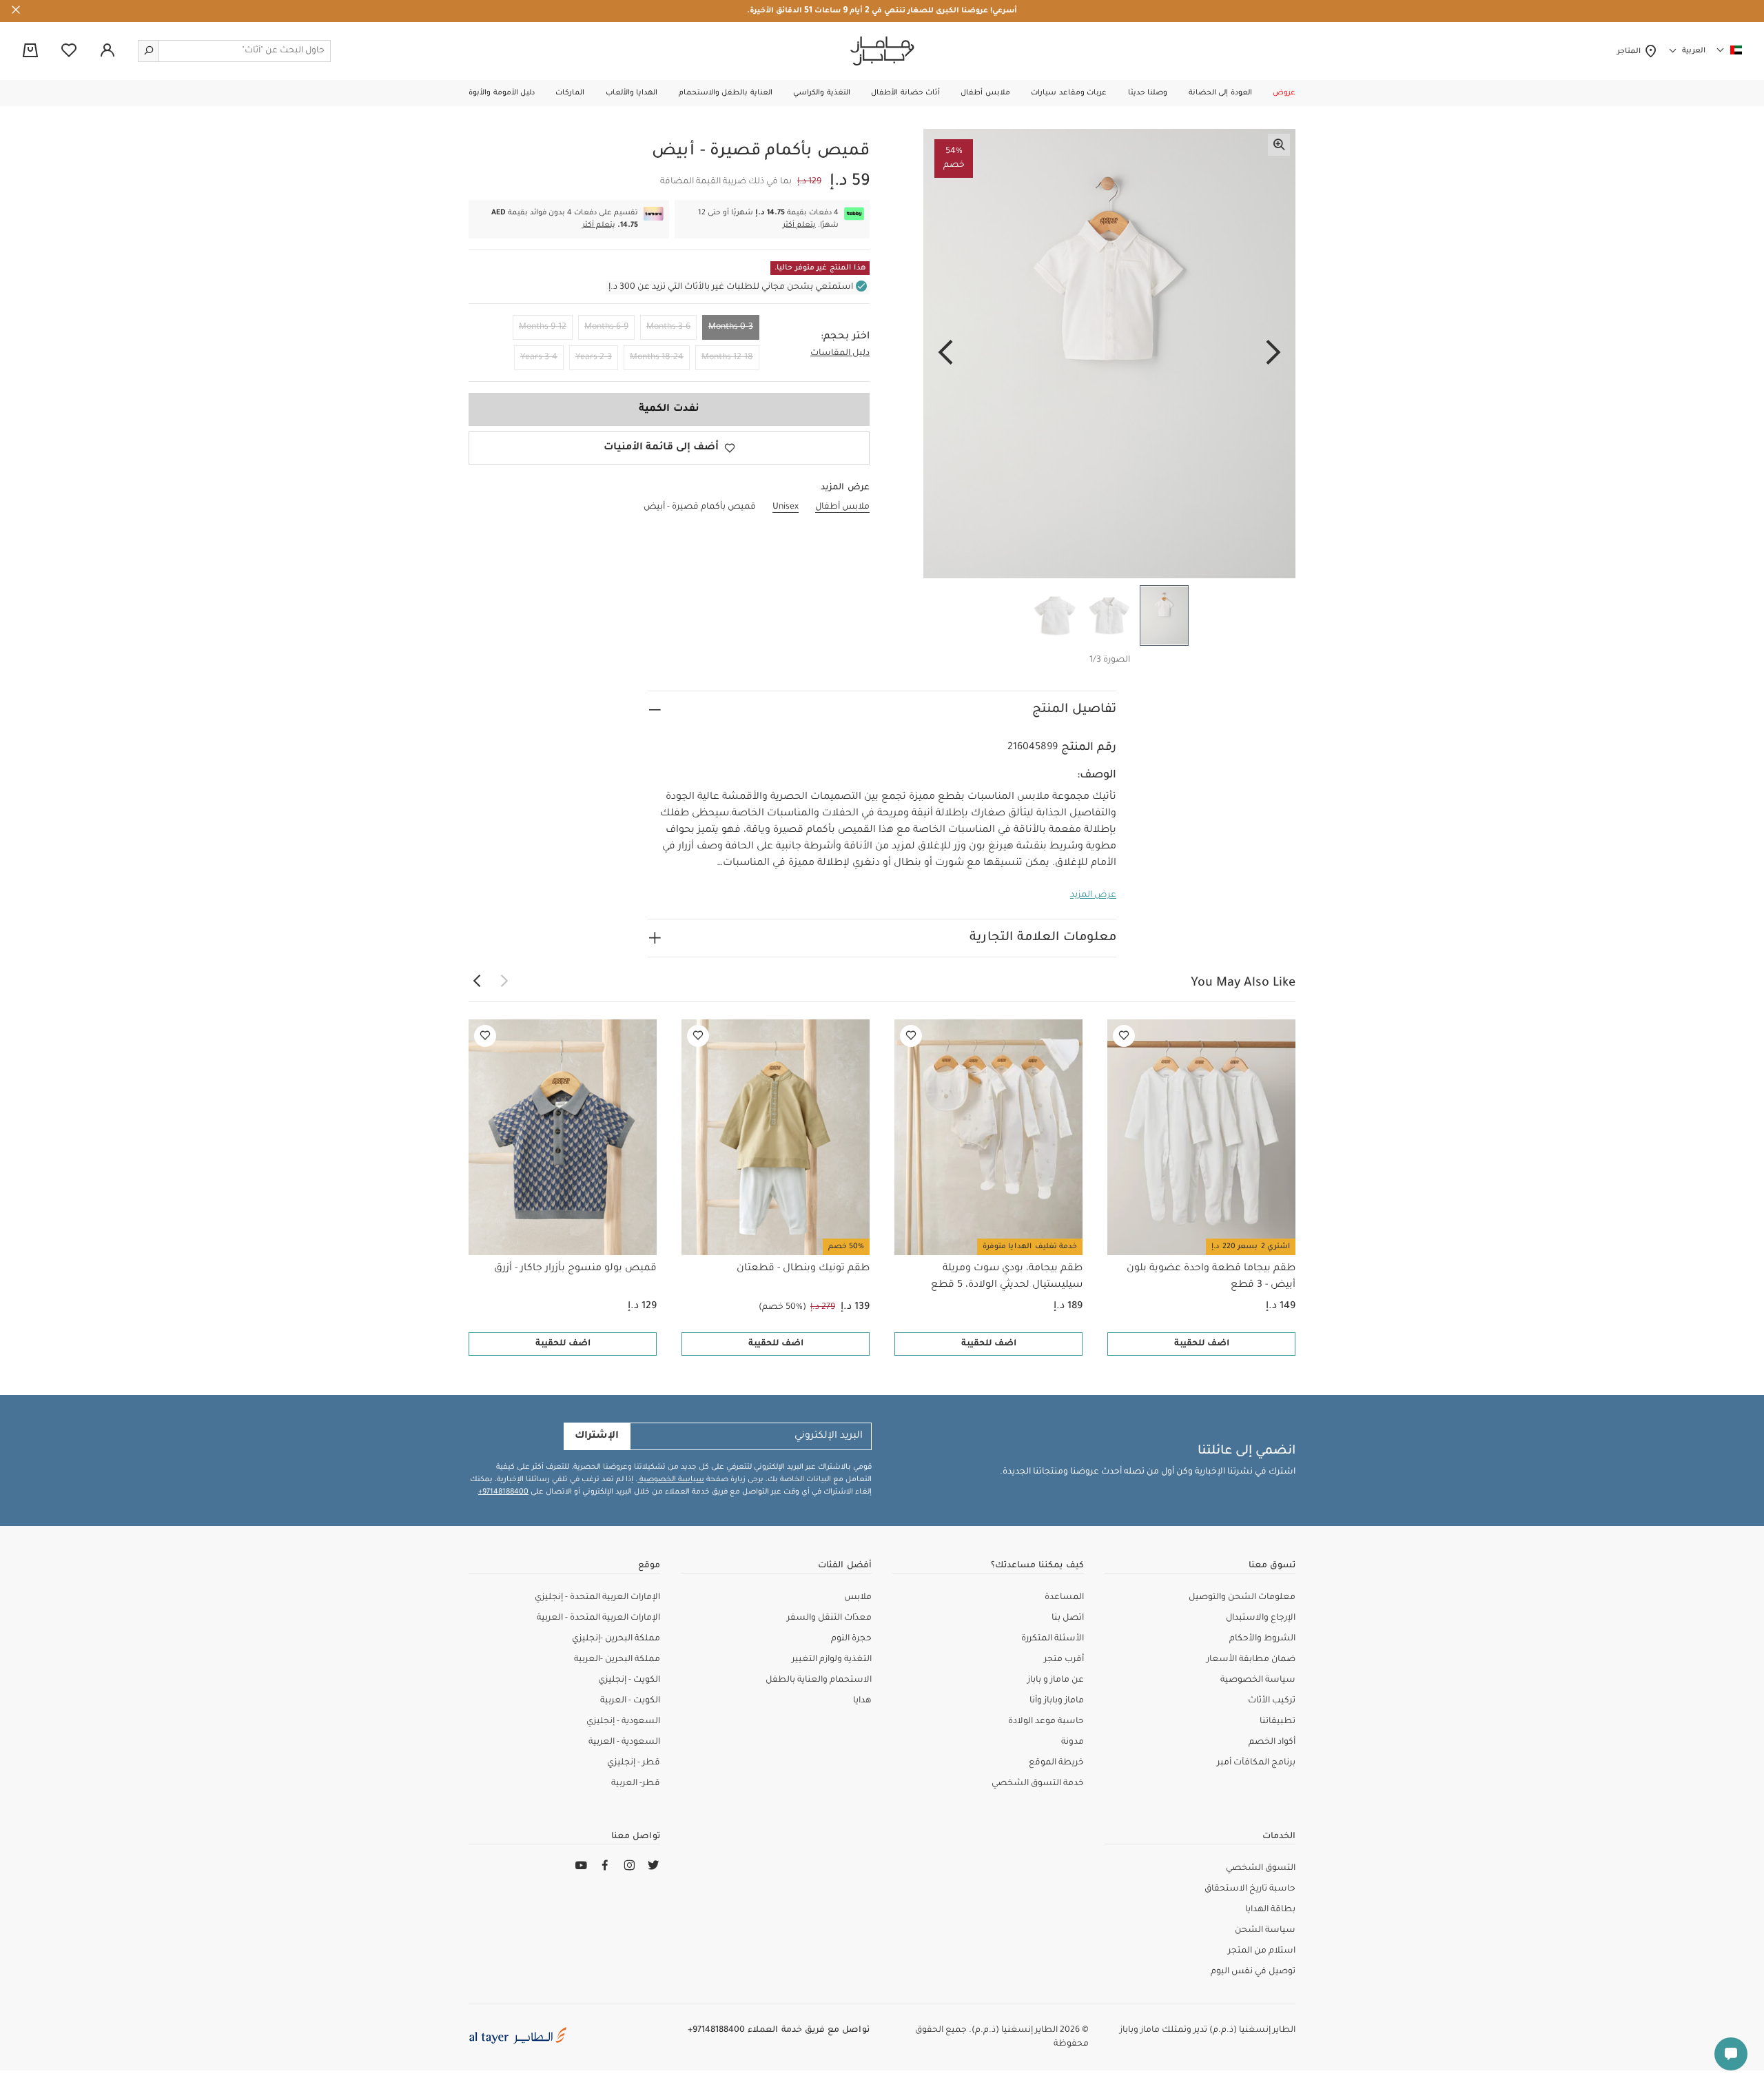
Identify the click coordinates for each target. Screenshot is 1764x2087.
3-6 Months (668, 327)
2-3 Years (594, 358)
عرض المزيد (1093, 895)
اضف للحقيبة (1202, 1344)
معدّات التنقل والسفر (829, 1618)
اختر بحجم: (845, 337)
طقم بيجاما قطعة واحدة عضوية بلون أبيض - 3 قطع (1211, 1277)
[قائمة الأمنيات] (1124, 1036)
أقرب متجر (1064, 1660)
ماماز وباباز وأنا (1057, 1701)
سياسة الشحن (1265, 1931)
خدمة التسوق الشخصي (1038, 1784)
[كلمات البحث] (149, 51)
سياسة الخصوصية (671, 1480)
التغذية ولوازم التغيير (832, 1660)
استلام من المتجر (1262, 1951)
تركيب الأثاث (1272, 1701)
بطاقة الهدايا (1270, 1910)
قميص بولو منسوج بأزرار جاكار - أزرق (575, 1269)
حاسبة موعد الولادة (1046, 1722)
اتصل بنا (1068, 1618)
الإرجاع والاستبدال (1261, 1618)
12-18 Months (727, 358)
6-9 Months (606, 327)
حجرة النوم (851, 1639)
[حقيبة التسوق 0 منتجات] (30, 52)
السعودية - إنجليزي (623, 1722)
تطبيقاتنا (1278, 1722)
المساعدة (1064, 1598)
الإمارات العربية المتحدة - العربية (598, 1618)
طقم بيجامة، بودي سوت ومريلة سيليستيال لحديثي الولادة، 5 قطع (1007, 1277)
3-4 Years (539, 358)
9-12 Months (543, 327)
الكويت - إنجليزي (629, 1680)
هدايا (862, 1701)
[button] (1284, 93)
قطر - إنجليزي (634, 1763)
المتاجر (1631, 52)
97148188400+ (503, 1492)
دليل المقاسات (840, 354)
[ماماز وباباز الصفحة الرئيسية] (882, 51)
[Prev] (1273, 354)
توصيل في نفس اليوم (1253, 1972)
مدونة (1073, 1742)
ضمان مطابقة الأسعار (1251, 1660)
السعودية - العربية (624, 1742)
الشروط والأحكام (1262, 1639)
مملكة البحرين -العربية (617, 1660)
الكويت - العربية (630, 1701)
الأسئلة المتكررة (1053, 1639)
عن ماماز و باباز (1056, 1680)
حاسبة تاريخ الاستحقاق (1250, 1889)
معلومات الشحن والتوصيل (1242, 1598)
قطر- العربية (636, 1784)
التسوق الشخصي (1261, 1869)
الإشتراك (597, 1436)
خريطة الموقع (1056, 1763)
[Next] (945, 354)
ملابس (858, 1598)
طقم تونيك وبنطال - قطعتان (803, 1269)
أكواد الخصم (1272, 1742)
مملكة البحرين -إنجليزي (616, 1639)
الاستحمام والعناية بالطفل (819, 1680)
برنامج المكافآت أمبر (1256, 1763)
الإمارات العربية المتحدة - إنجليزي (597, 1598)
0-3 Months (731, 327)
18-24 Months (657, 358)
